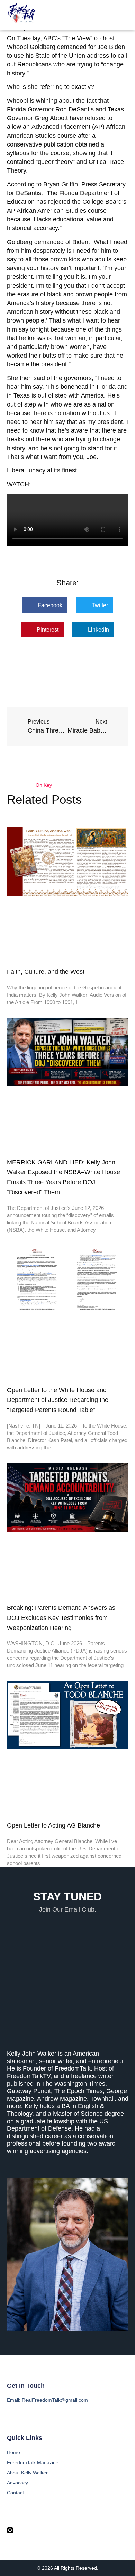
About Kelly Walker (27, 2473)
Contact (15, 2493)
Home (13, 2452)
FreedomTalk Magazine (33, 2462)
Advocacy (17, 2483)
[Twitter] (23, 2530)
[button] (124, 15)
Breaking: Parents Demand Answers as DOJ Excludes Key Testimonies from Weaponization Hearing (61, 1618)
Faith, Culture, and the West (46, 972)
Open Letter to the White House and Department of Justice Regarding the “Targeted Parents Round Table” (58, 1400)
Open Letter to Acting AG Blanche (53, 1825)
